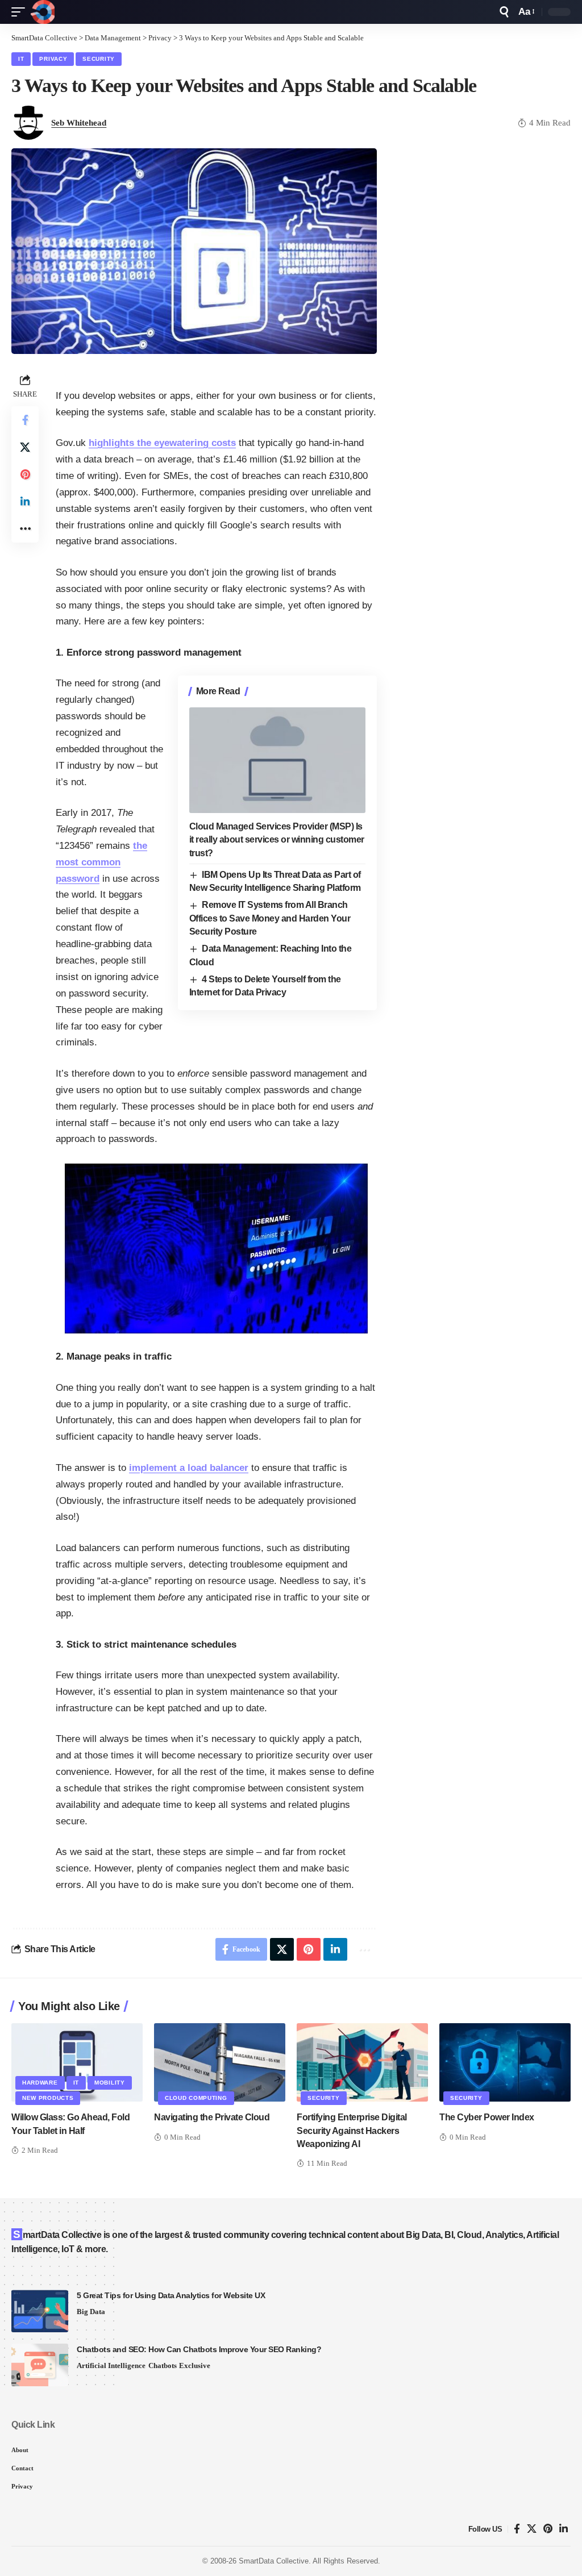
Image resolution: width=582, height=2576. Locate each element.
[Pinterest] (548, 2529)
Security (99, 59)
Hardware (40, 2083)
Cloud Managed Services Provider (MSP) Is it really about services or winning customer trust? (277, 839)
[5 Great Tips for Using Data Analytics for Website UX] (40, 2311)
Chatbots (163, 2365)
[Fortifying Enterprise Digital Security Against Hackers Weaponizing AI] (362, 2063)
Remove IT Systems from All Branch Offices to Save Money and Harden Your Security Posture (270, 918)
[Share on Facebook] (25, 420)
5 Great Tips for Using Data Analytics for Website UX (171, 2295)
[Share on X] (25, 447)
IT (21, 59)
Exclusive (195, 2365)
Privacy (53, 59)
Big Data (91, 2312)
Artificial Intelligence (111, 2365)
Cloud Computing (196, 2098)
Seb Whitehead (79, 123)
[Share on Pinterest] (25, 474)
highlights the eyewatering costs (162, 443)
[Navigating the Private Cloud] (220, 2063)
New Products (48, 2098)
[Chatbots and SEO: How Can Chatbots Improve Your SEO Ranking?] (40, 2365)
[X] (532, 2529)
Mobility (110, 2083)
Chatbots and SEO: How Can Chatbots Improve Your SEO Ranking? (199, 2349)
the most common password (101, 862)
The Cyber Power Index (487, 2117)
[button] (21, 12)
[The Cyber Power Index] (505, 2063)
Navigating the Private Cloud (212, 2117)
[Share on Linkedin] (25, 502)
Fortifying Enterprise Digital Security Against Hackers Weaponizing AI (352, 2130)
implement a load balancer (189, 1468)
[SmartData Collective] (43, 12)
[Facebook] (517, 2529)
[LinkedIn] (564, 2529)
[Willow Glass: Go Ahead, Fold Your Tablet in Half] (77, 2063)
